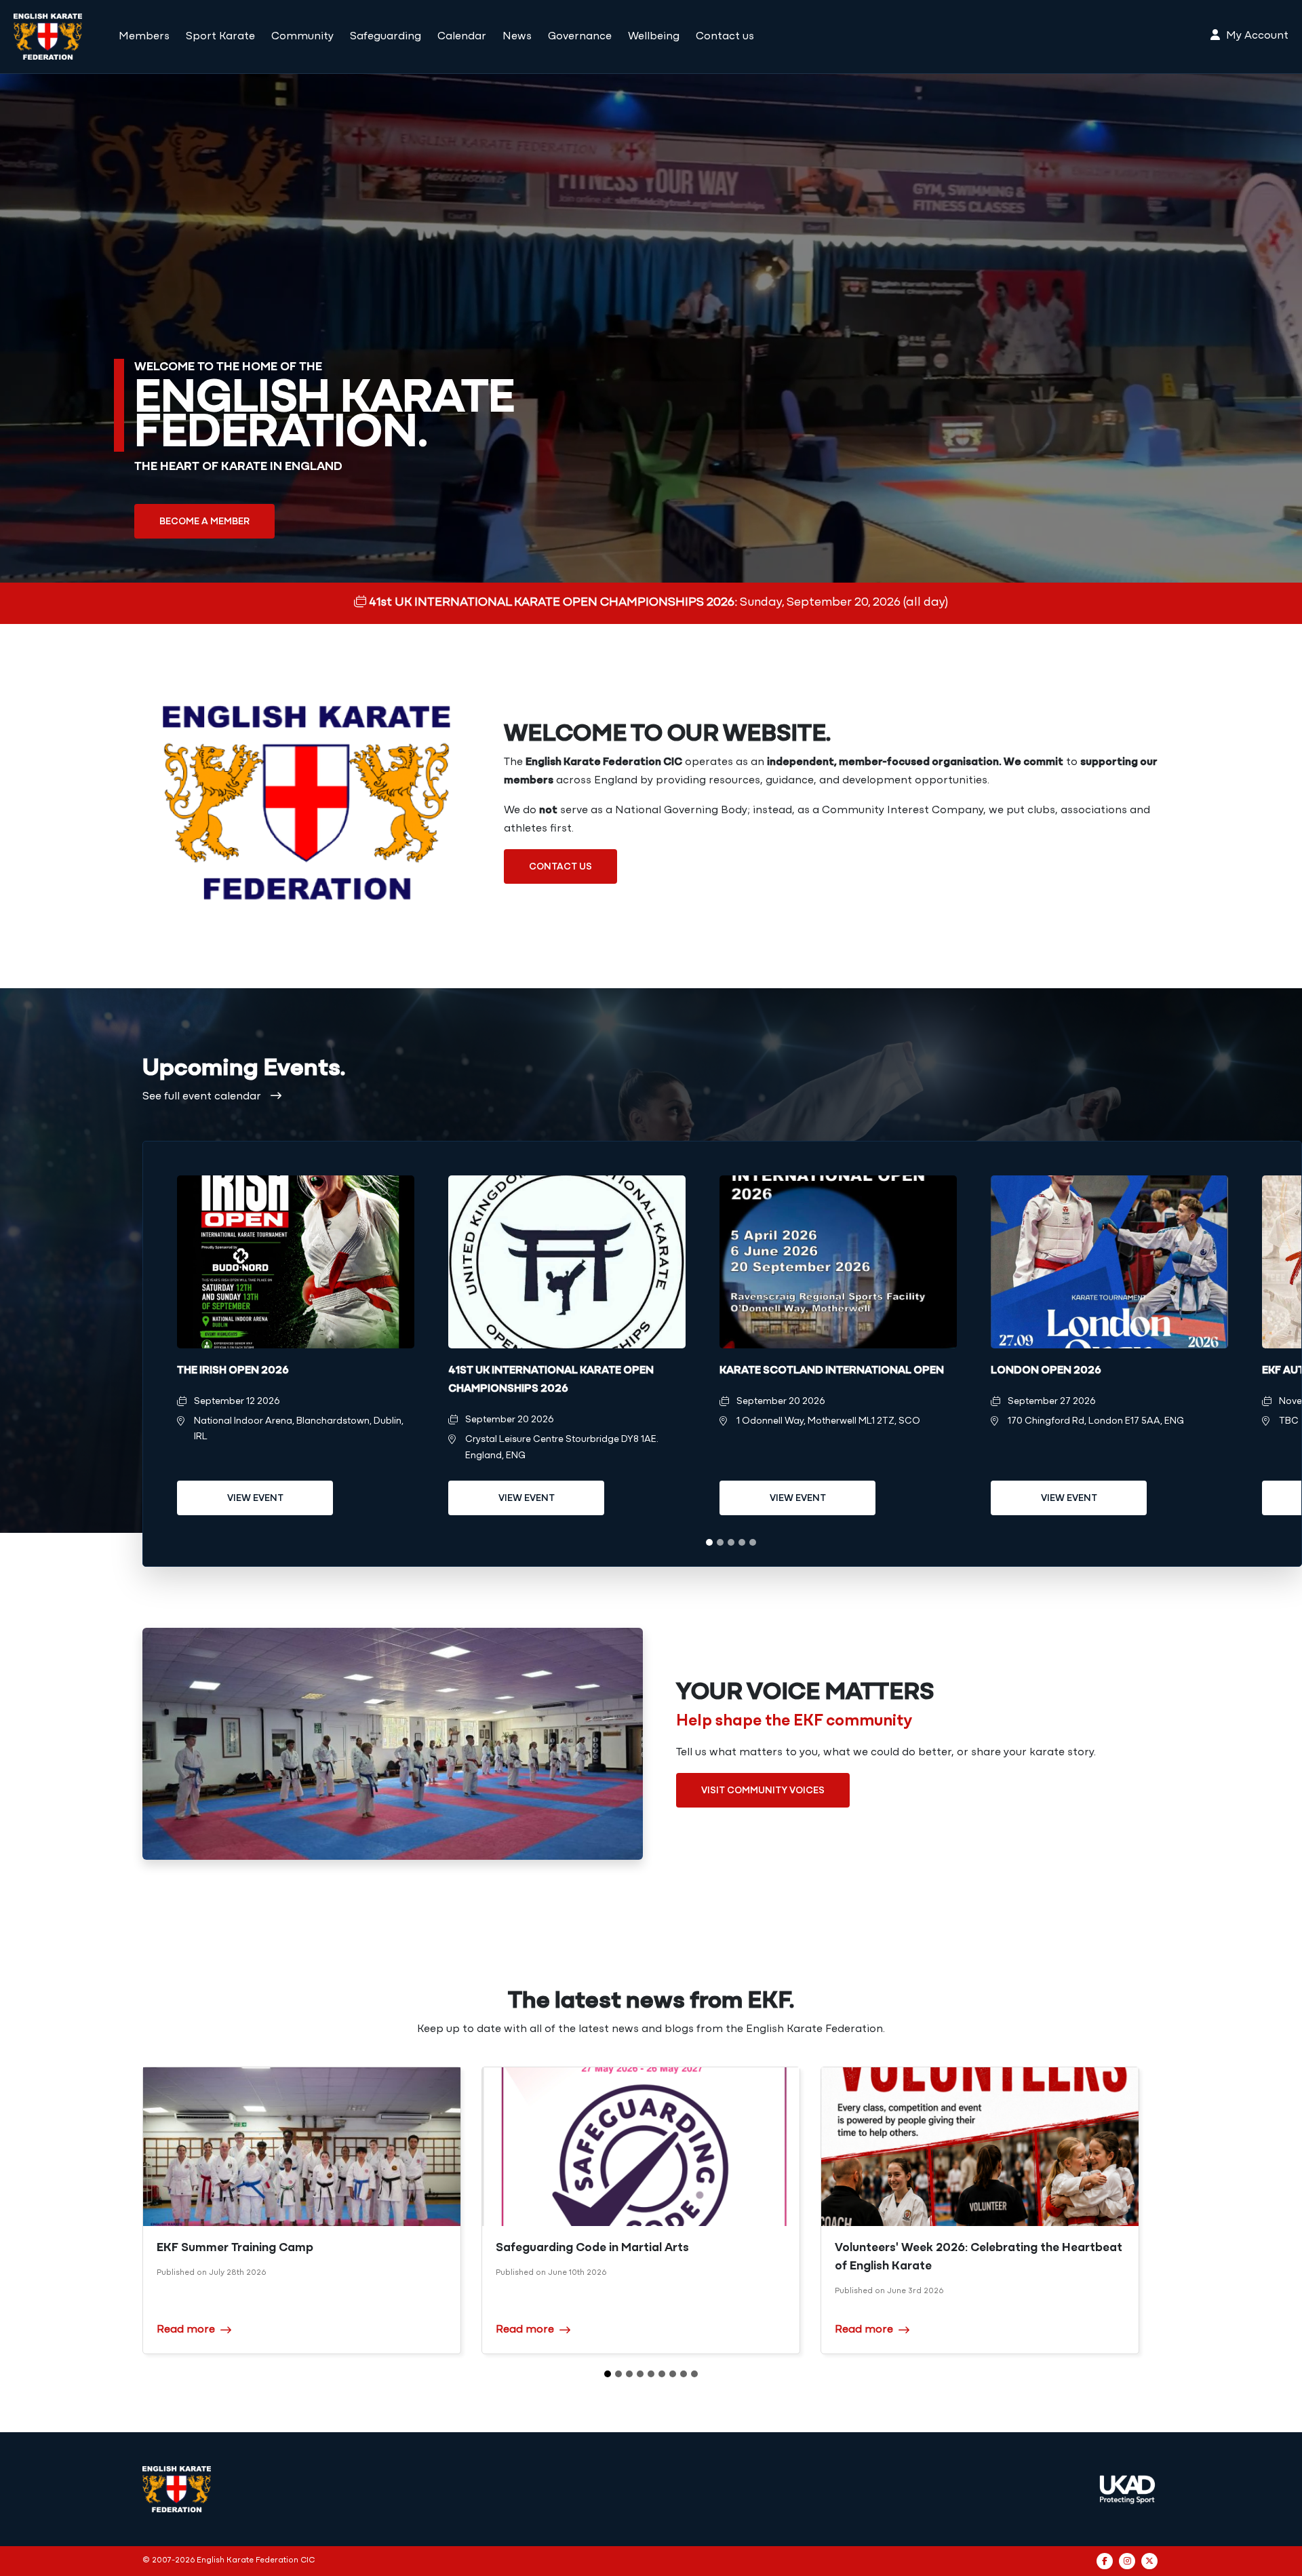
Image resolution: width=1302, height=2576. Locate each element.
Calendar (462, 37)
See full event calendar (203, 1097)
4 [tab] (742, 1542)
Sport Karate (220, 37)
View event (255, 1499)
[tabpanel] (296, 1354)
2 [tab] (720, 1542)
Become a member (204, 522)
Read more (186, 2330)
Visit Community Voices (763, 1791)
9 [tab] (694, 2374)
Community (302, 37)
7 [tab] (673, 2374)
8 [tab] (684, 2374)
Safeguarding (386, 37)
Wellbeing (654, 37)
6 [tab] (662, 2374)
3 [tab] (731, 1542)
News (517, 37)
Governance (580, 37)
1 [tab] (709, 1542)
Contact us (725, 37)
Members (144, 37)
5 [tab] (753, 1542)
